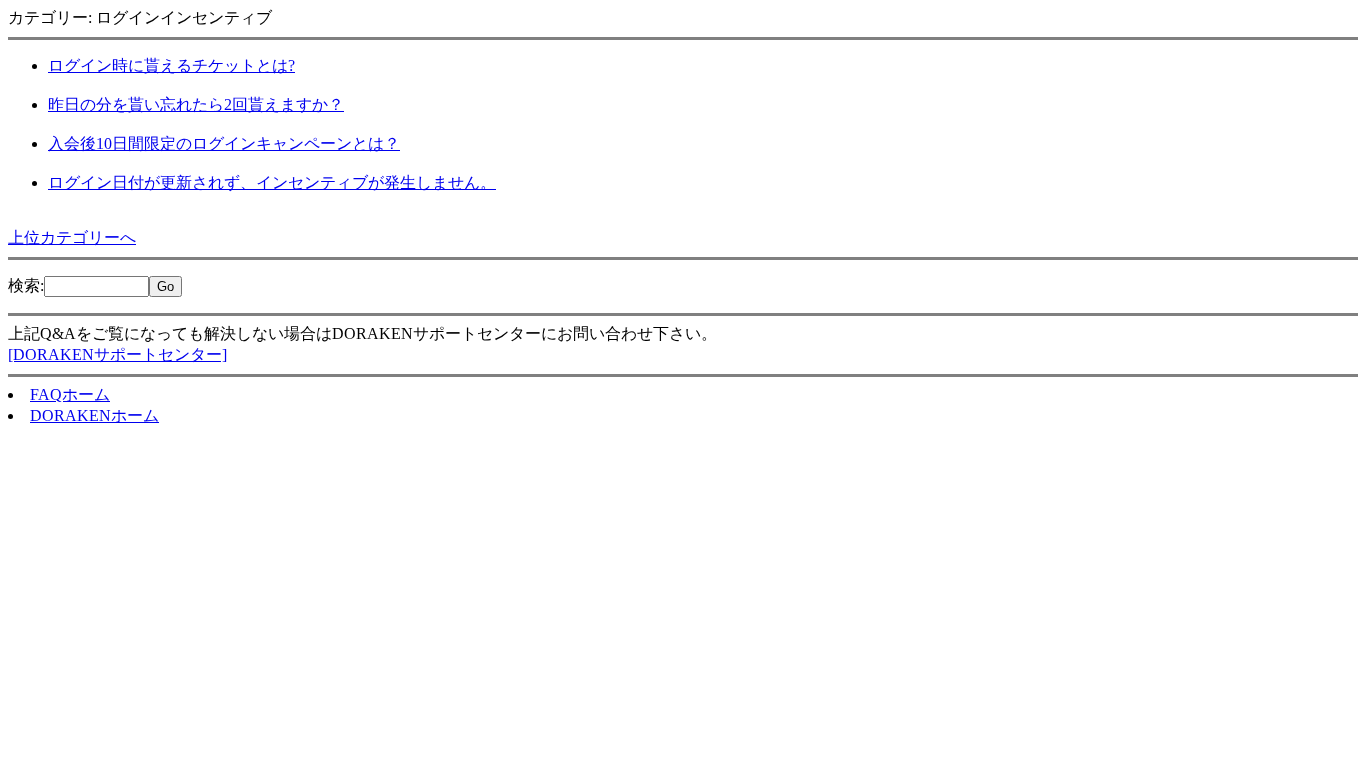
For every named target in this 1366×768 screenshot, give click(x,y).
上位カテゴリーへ (72, 237)
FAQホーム (70, 394)
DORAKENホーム (94, 415)
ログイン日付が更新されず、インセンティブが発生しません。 (272, 182)
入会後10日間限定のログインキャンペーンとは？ (224, 143)
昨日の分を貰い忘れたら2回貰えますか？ (196, 104)
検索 (24, 285)
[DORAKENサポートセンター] (117, 354)
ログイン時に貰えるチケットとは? (171, 65)
